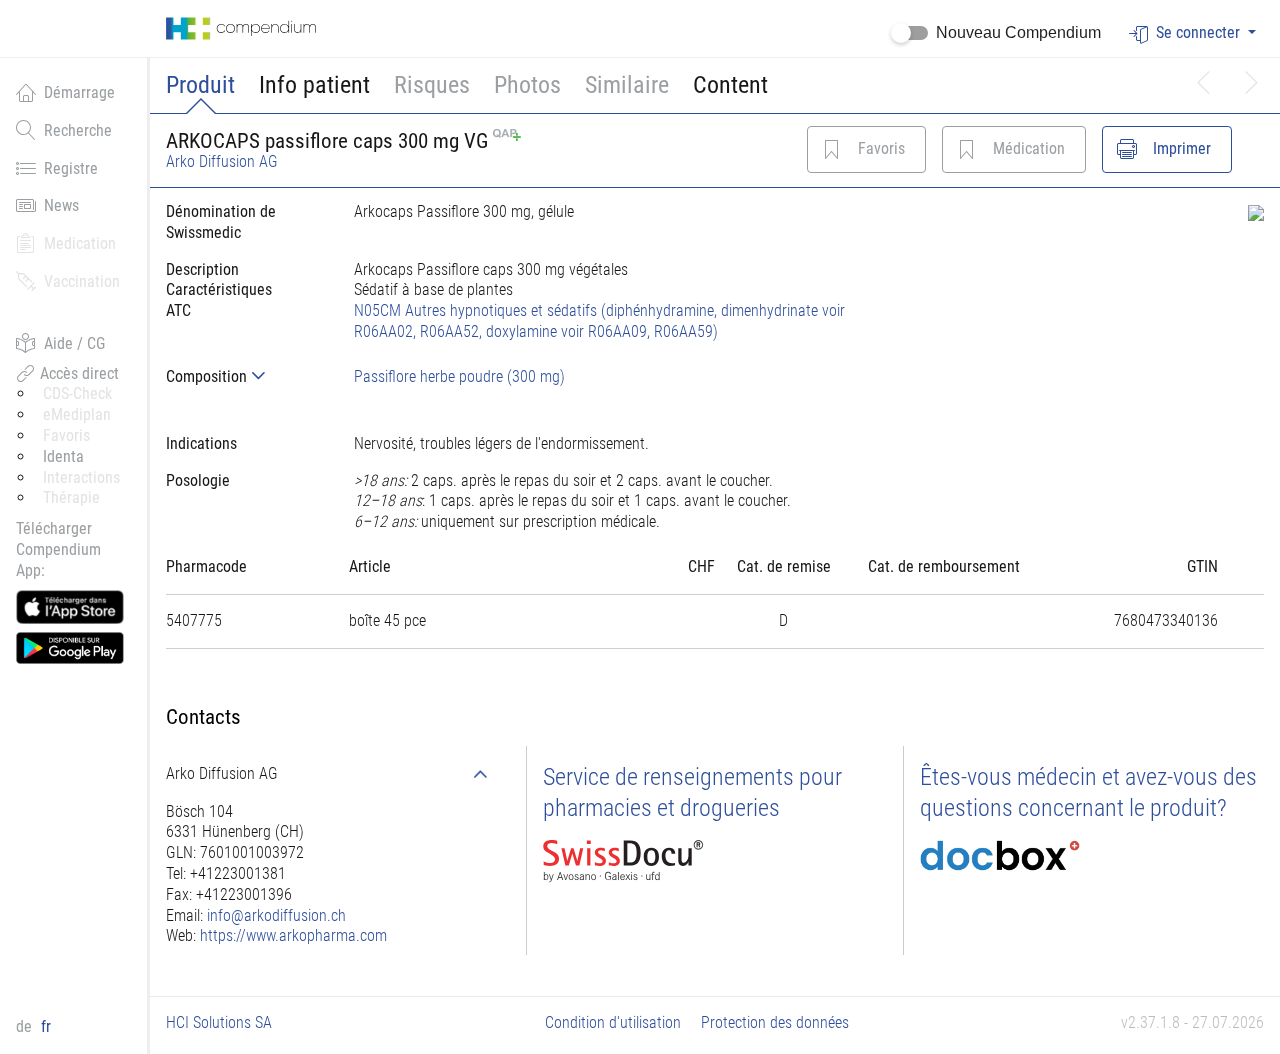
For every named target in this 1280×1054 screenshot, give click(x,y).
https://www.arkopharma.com (293, 935)
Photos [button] (527, 85)
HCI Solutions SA (219, 1022)
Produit (200, 85)
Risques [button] (432, 85)
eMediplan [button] (77, 414)
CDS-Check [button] (77, 393)
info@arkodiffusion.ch (276, 915)
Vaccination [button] (82, 281)
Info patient (314, 85)
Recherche (78, 130)
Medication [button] (80, 243)
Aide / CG (74, 343)
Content (730, 85)
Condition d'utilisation (613, 1022)
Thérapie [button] (71, 497)
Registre (71, 168)
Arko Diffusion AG (222, 161)
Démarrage (79, 92)
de (26, 1026)
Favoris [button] (66, 435)
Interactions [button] (81, 477)
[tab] (244, 376)
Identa (63, 456)
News (61, 205)
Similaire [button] (627, 85)
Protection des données (775, 1022)
